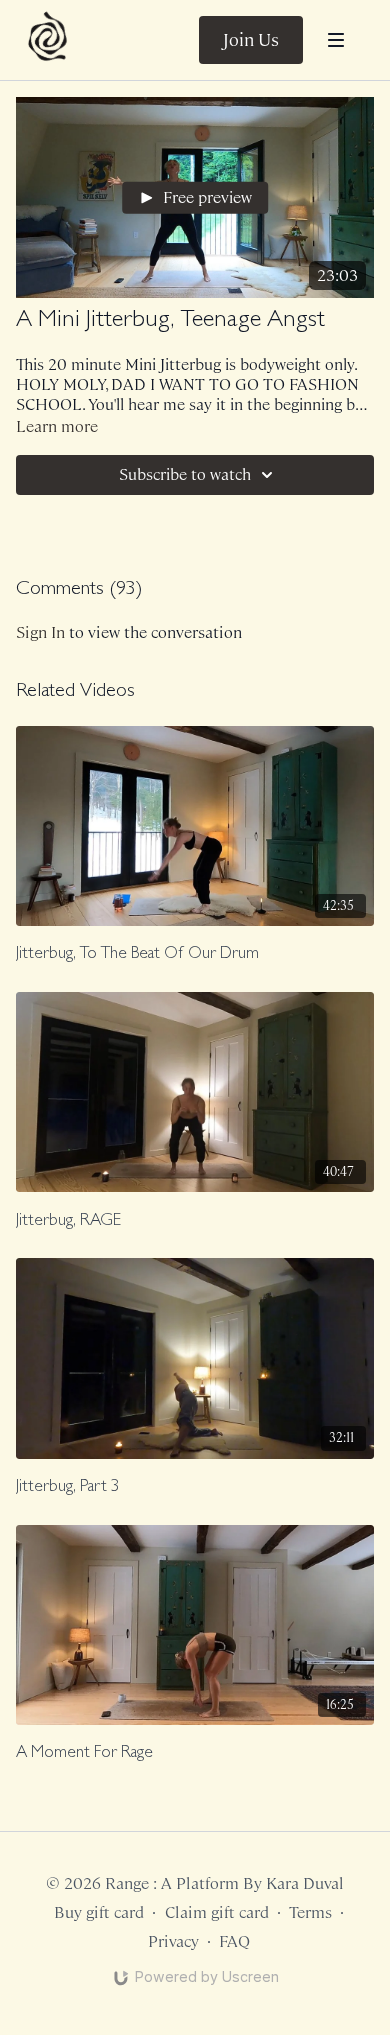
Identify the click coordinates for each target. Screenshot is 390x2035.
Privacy (173, 1941)
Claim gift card (217, 1912)
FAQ (234, 1941)
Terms (310, 1912)
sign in (40, 632)
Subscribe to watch (185, 474)
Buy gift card (99, 1912)
